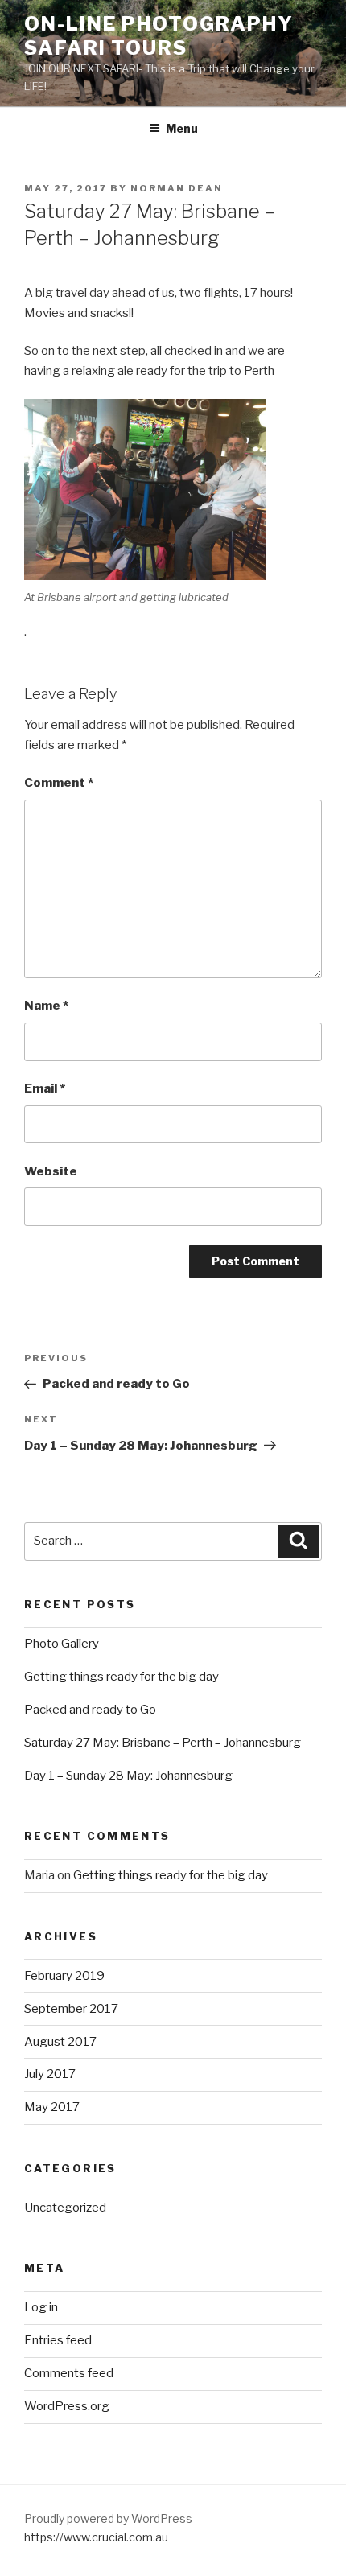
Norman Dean (177, 188)
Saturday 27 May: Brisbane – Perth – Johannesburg (163, 1743)
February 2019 (64, 1976)
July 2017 (50, 2074)
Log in (41, 2307)
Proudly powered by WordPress (109, 2518)
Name (46, 1006)
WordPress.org (67, 2406)
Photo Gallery (62, 1644)
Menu (182, 128)
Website (51, 1171)
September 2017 (71, 2009)
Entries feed (58, 2340)
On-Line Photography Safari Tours (159, 36)
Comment (59, 783)
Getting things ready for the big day (122, 1677)
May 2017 (52, 2107)
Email (45, 1088)
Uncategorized (65, 2208)
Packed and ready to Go (90, 1710)
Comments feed (69, 2373)
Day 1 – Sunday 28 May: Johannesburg (128, 1776)
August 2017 (60, 2042)
